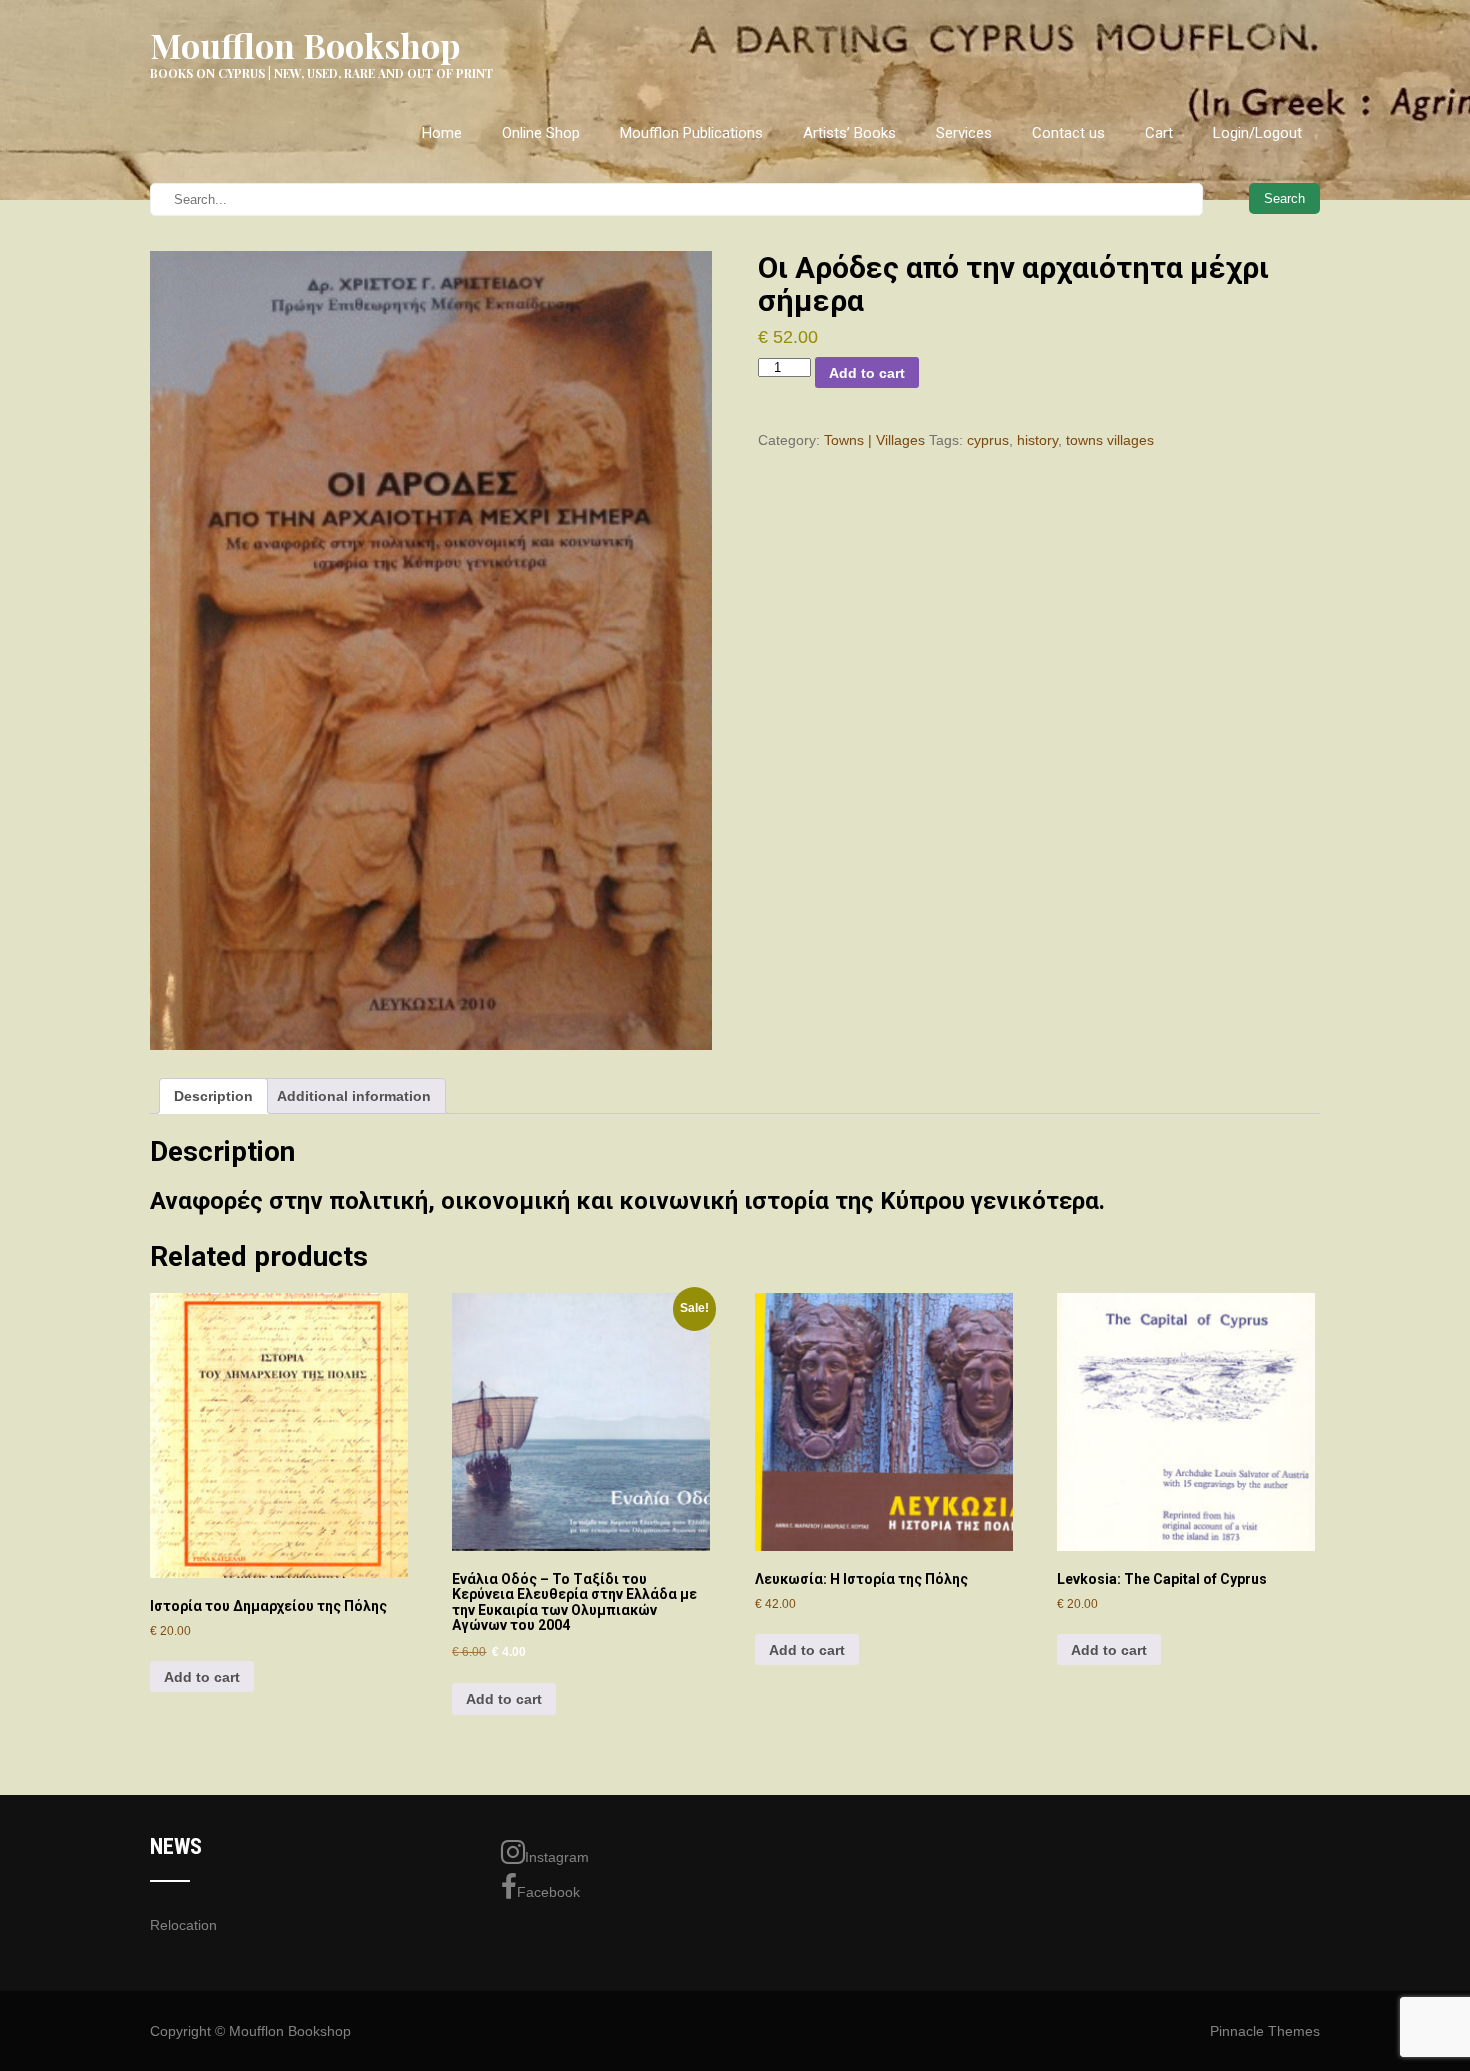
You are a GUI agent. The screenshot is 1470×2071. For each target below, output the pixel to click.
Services (964, 133)
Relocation (183, 1925)
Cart (1159, 133)
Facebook (548, 1892)
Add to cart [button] (202, 1677)
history (1037, 440)
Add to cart (867, 373)
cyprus (988, 440)
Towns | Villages (874, 440)
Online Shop (541, 133)
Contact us (1068, 133)
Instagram (557, 1857)
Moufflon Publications (691, 133)
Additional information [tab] (354, 1096)
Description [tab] (213, 1096)
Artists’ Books (849, 133)
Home (442, 133)
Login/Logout (1257, 133)
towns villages (1110, 440)
